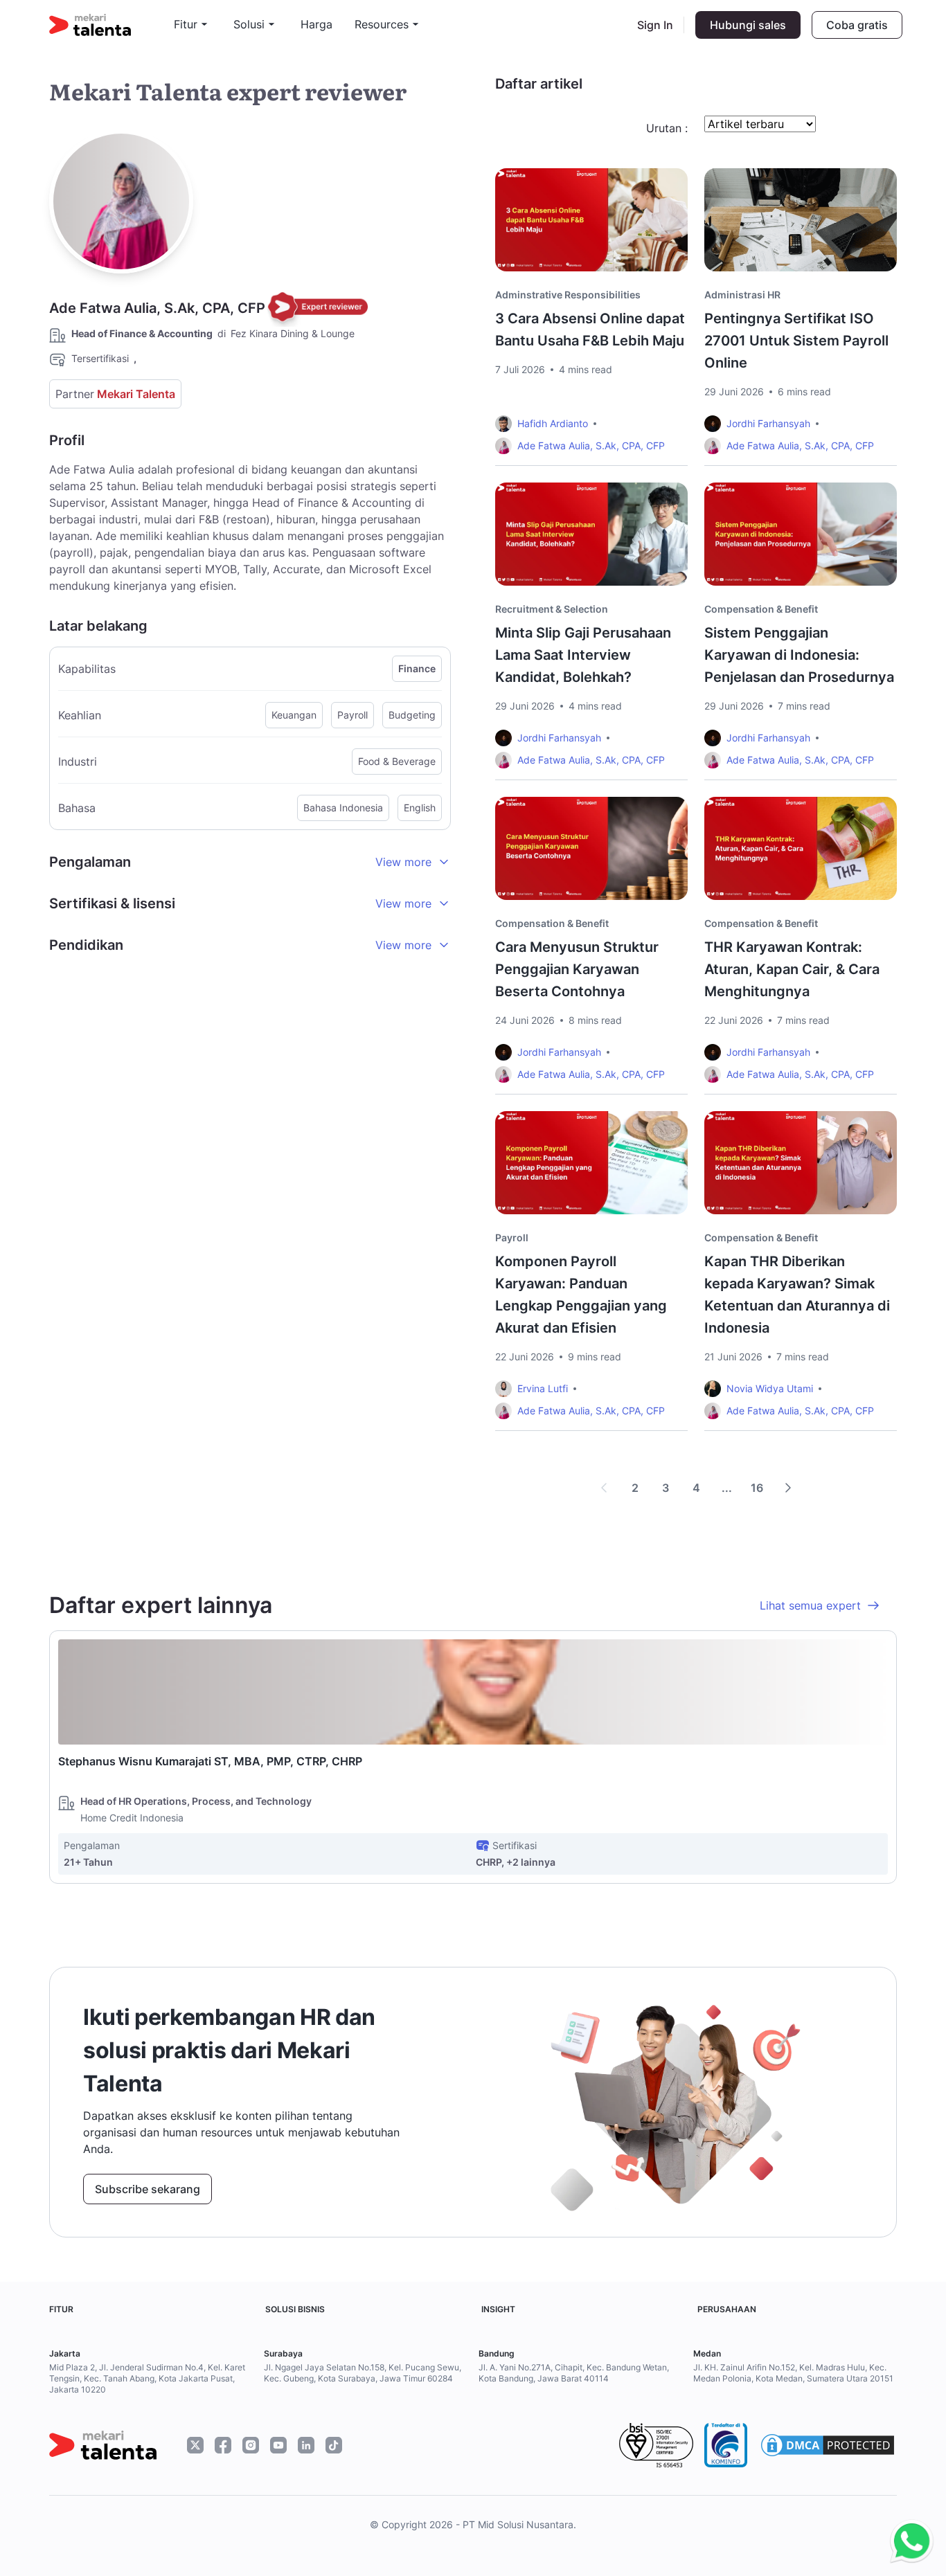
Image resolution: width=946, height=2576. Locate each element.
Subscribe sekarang (148, 2189)
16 (757, 1488)
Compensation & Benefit (761, 609)
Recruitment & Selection (552, 609)
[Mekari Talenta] (111, 25)
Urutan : (667, 128)
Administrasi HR (742, 295)
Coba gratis (857, 25)
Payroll (512, 1237)
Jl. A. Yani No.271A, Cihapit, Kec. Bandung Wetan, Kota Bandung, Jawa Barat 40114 (574, 2373)
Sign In (655, 25)
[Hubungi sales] (908, 2542)
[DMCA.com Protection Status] (828, 2445)
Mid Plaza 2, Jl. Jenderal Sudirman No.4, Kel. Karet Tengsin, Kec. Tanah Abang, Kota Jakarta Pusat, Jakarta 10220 (147, 2378)
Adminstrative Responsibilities (568, 295)
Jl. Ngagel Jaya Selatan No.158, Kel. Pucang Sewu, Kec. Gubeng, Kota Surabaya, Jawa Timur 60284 (363, 2373)
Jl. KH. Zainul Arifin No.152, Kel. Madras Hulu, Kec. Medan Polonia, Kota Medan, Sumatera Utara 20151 (793, 2373)
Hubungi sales (748, 25)
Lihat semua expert (810, 1605)
